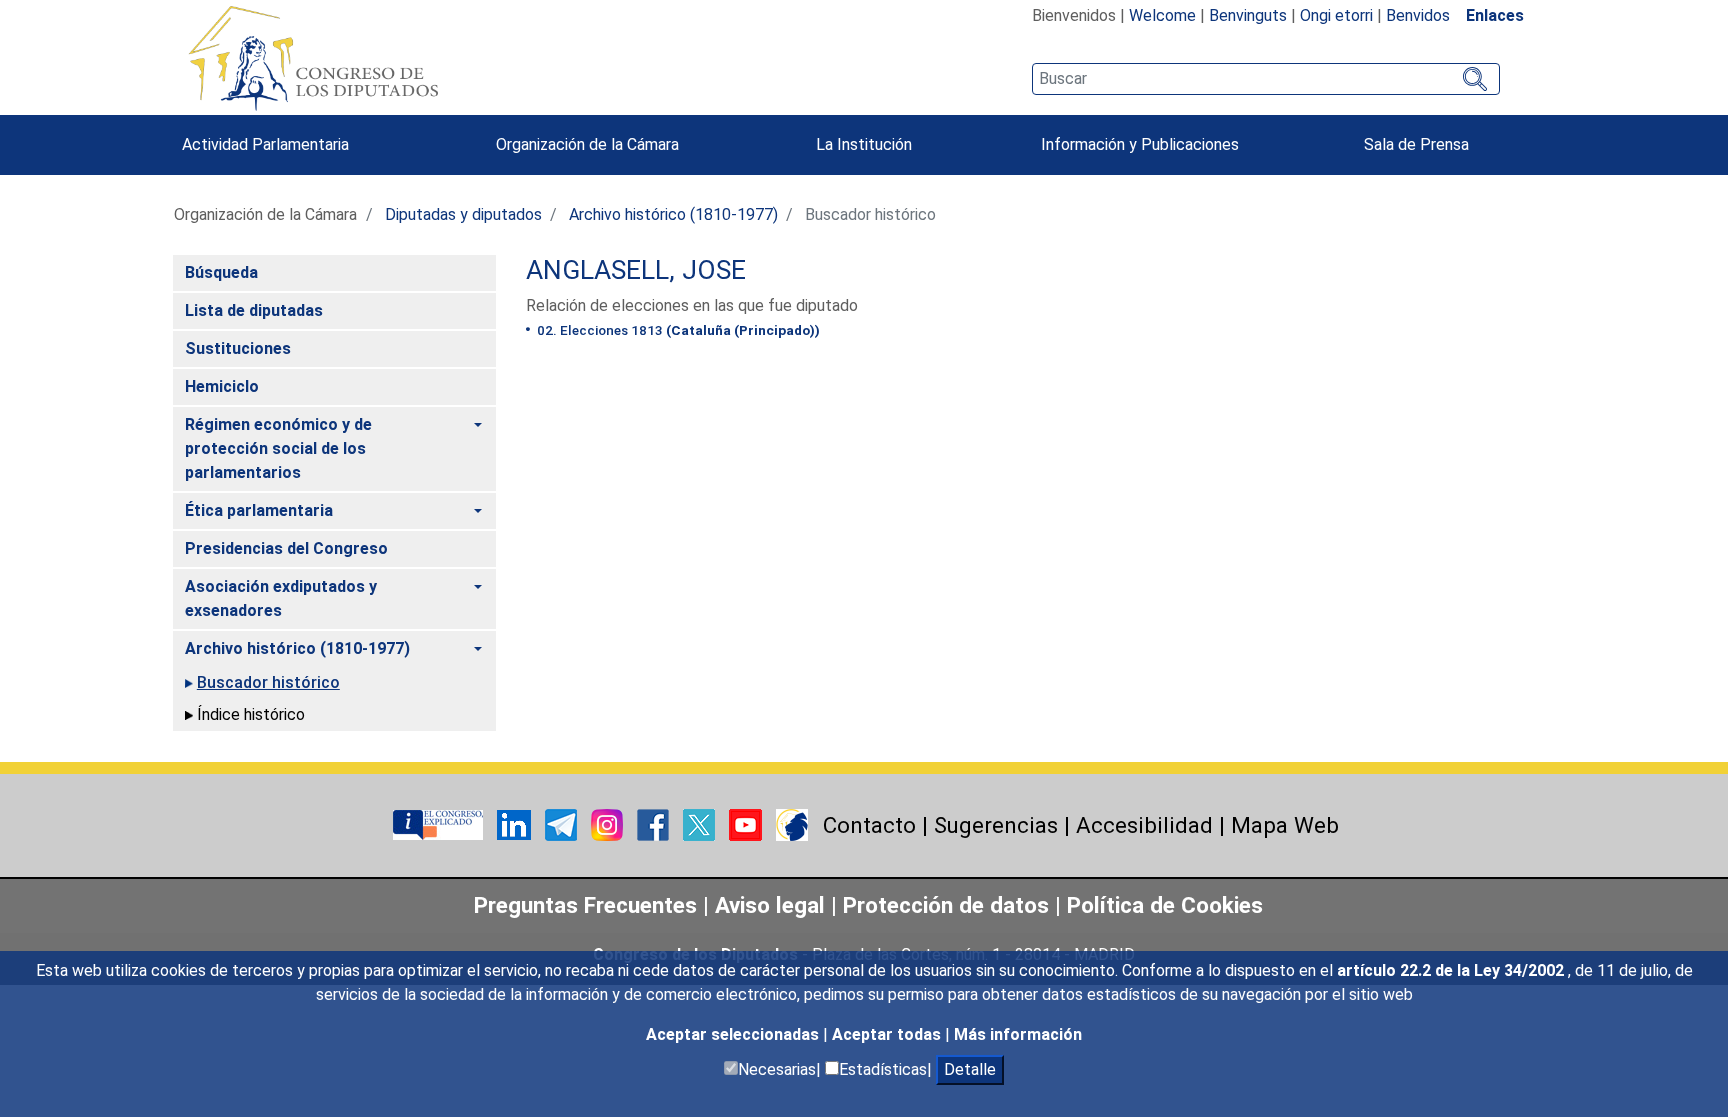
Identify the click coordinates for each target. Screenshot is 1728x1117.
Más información (1018, 1034)
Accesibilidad (1144, 825)
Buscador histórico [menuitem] (268, 682)
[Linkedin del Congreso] (516, 823)
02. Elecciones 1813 (677, 330)
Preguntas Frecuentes (585, 905)
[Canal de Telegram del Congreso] (563, 823)
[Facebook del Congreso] (655, 823)
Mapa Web (1285, 825)
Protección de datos (946, 905)
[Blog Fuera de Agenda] (792, 823)
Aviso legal (773, 905)
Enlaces (1495, 15)
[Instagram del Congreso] (609, 823)
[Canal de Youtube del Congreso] (747, 823)
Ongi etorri (1336, 15)
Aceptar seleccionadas (734, 1034)
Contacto (869, 825)
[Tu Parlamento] (440, 823)
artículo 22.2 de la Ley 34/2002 (1452, 970)
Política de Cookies (1165, 905)
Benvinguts (1248, 15)
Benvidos (1418, 15)
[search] (1265, 79)
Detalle (970, 1069)
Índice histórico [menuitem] (251, 714)
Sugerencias (996, 825)
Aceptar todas (888, 1034)
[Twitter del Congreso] (701, 823)
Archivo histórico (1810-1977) (673, 214)
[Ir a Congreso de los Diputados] (313, 58)
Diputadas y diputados (463, 214)
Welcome (1162, 15)
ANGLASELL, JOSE (636, 270)
